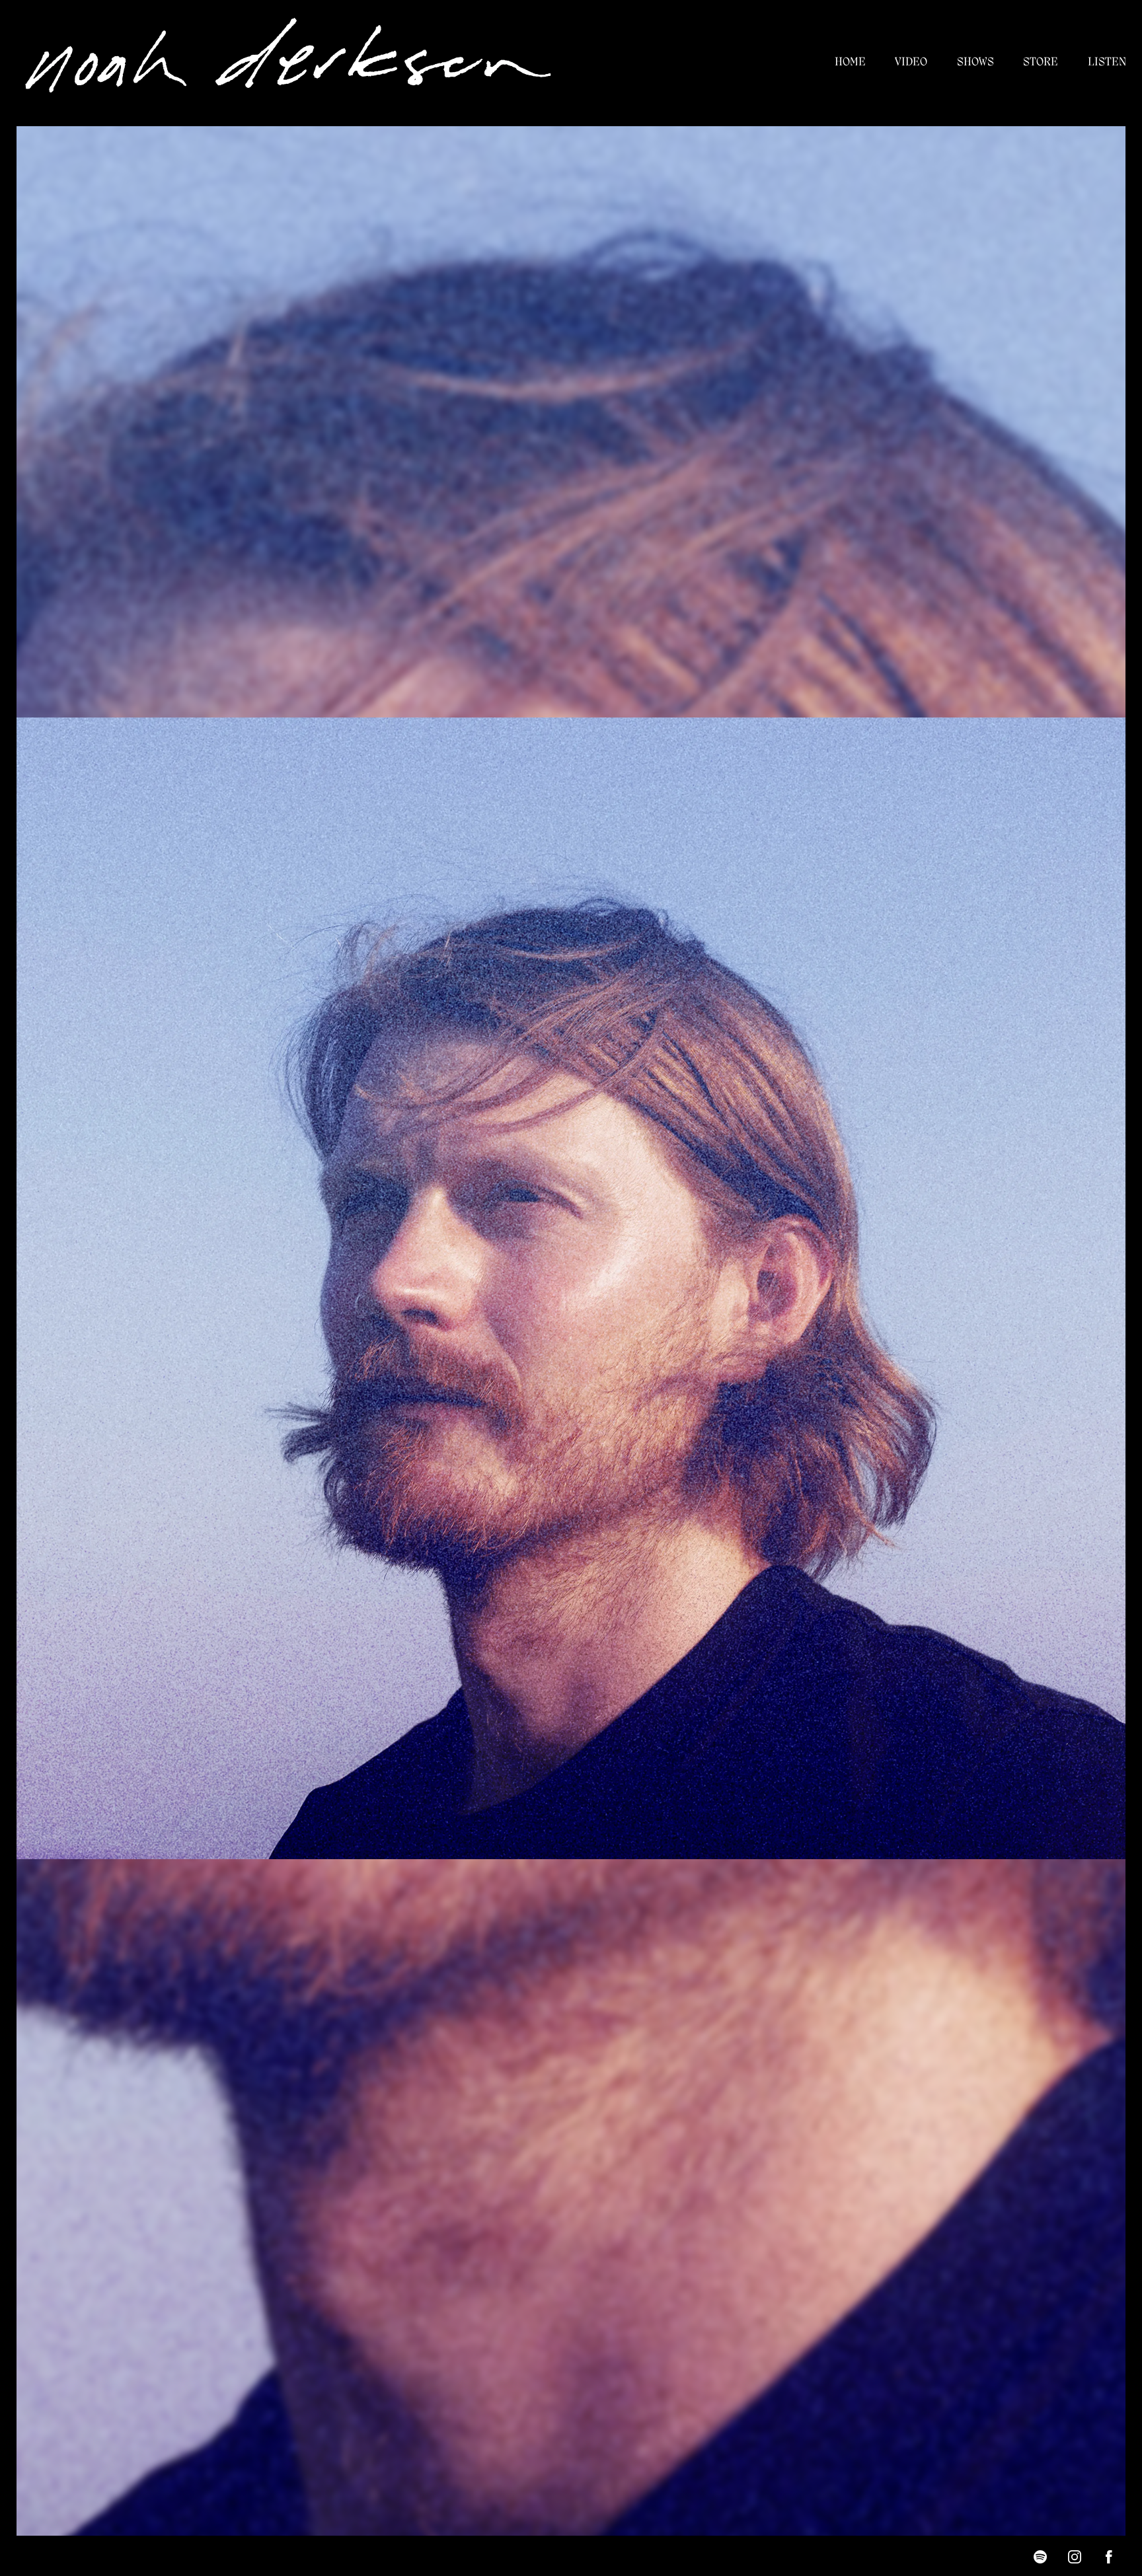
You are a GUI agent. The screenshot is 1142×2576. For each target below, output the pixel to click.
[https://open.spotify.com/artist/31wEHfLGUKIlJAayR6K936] (1040, 2557)
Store (1041, 62)
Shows (975, 62)
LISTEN (1107, 62)
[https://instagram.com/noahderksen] (1075, 2557)
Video (911, 62)
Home (850, 62)
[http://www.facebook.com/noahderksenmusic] (1109, 2557)
